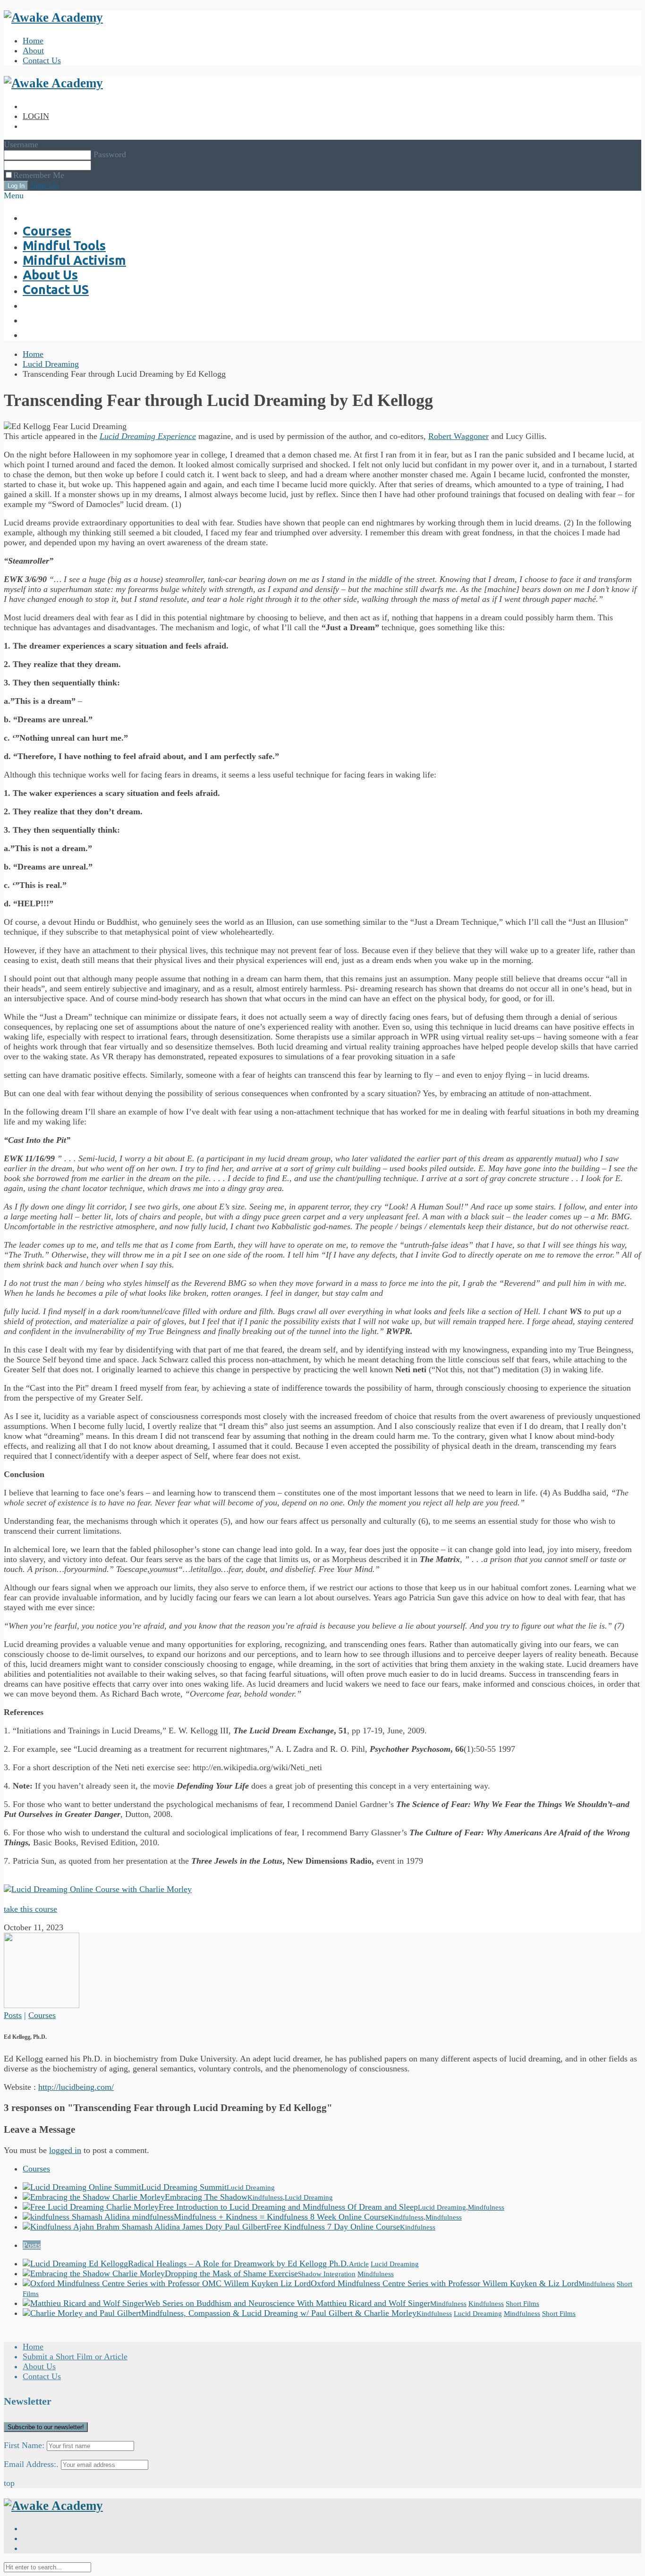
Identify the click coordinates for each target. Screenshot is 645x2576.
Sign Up (45, 185)
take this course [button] (30, 1909)
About (33, 51)
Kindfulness (265, 2197)
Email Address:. (31, 2464)
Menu (14, 195)
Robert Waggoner (458, 436)
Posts (13, 2015)
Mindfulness (486, 2207)
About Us (39, 2366)
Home (33, 41)
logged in (65, 2150)
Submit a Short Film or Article (75, 2356)
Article (359, 2264)
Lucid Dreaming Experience (148, 436)
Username (21, 144)
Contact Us (42, 60)
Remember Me (39, 175)
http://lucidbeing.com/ (76, 2087)
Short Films (522, 2304)
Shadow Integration (327, 2274)
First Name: (24, 2445)
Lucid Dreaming (51, 364)
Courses (42, 2015)
